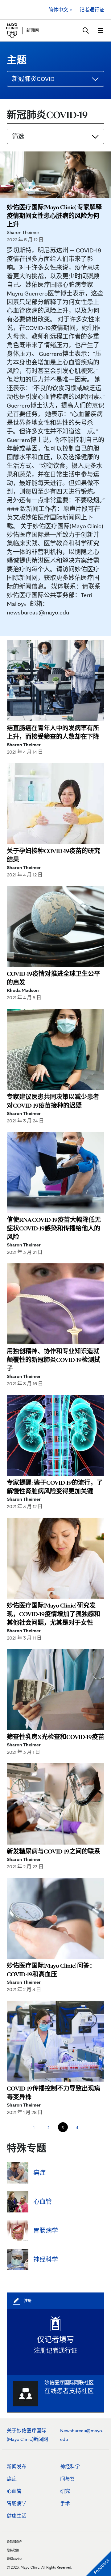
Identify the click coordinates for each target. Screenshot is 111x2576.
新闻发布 (17, 2467)
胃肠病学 (17, 2504)
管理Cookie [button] (14, 2559)
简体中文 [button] (59, 10)
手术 (65, 2504)
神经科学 (70, 2467)
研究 (65, 2491)
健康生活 (17, 2516)
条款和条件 (14, 2542)
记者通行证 (92, 10)
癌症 (12, 2479)
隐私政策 (13, 2550)
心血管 (14, 2491)
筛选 (18, 136)
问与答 (68, 2479)
